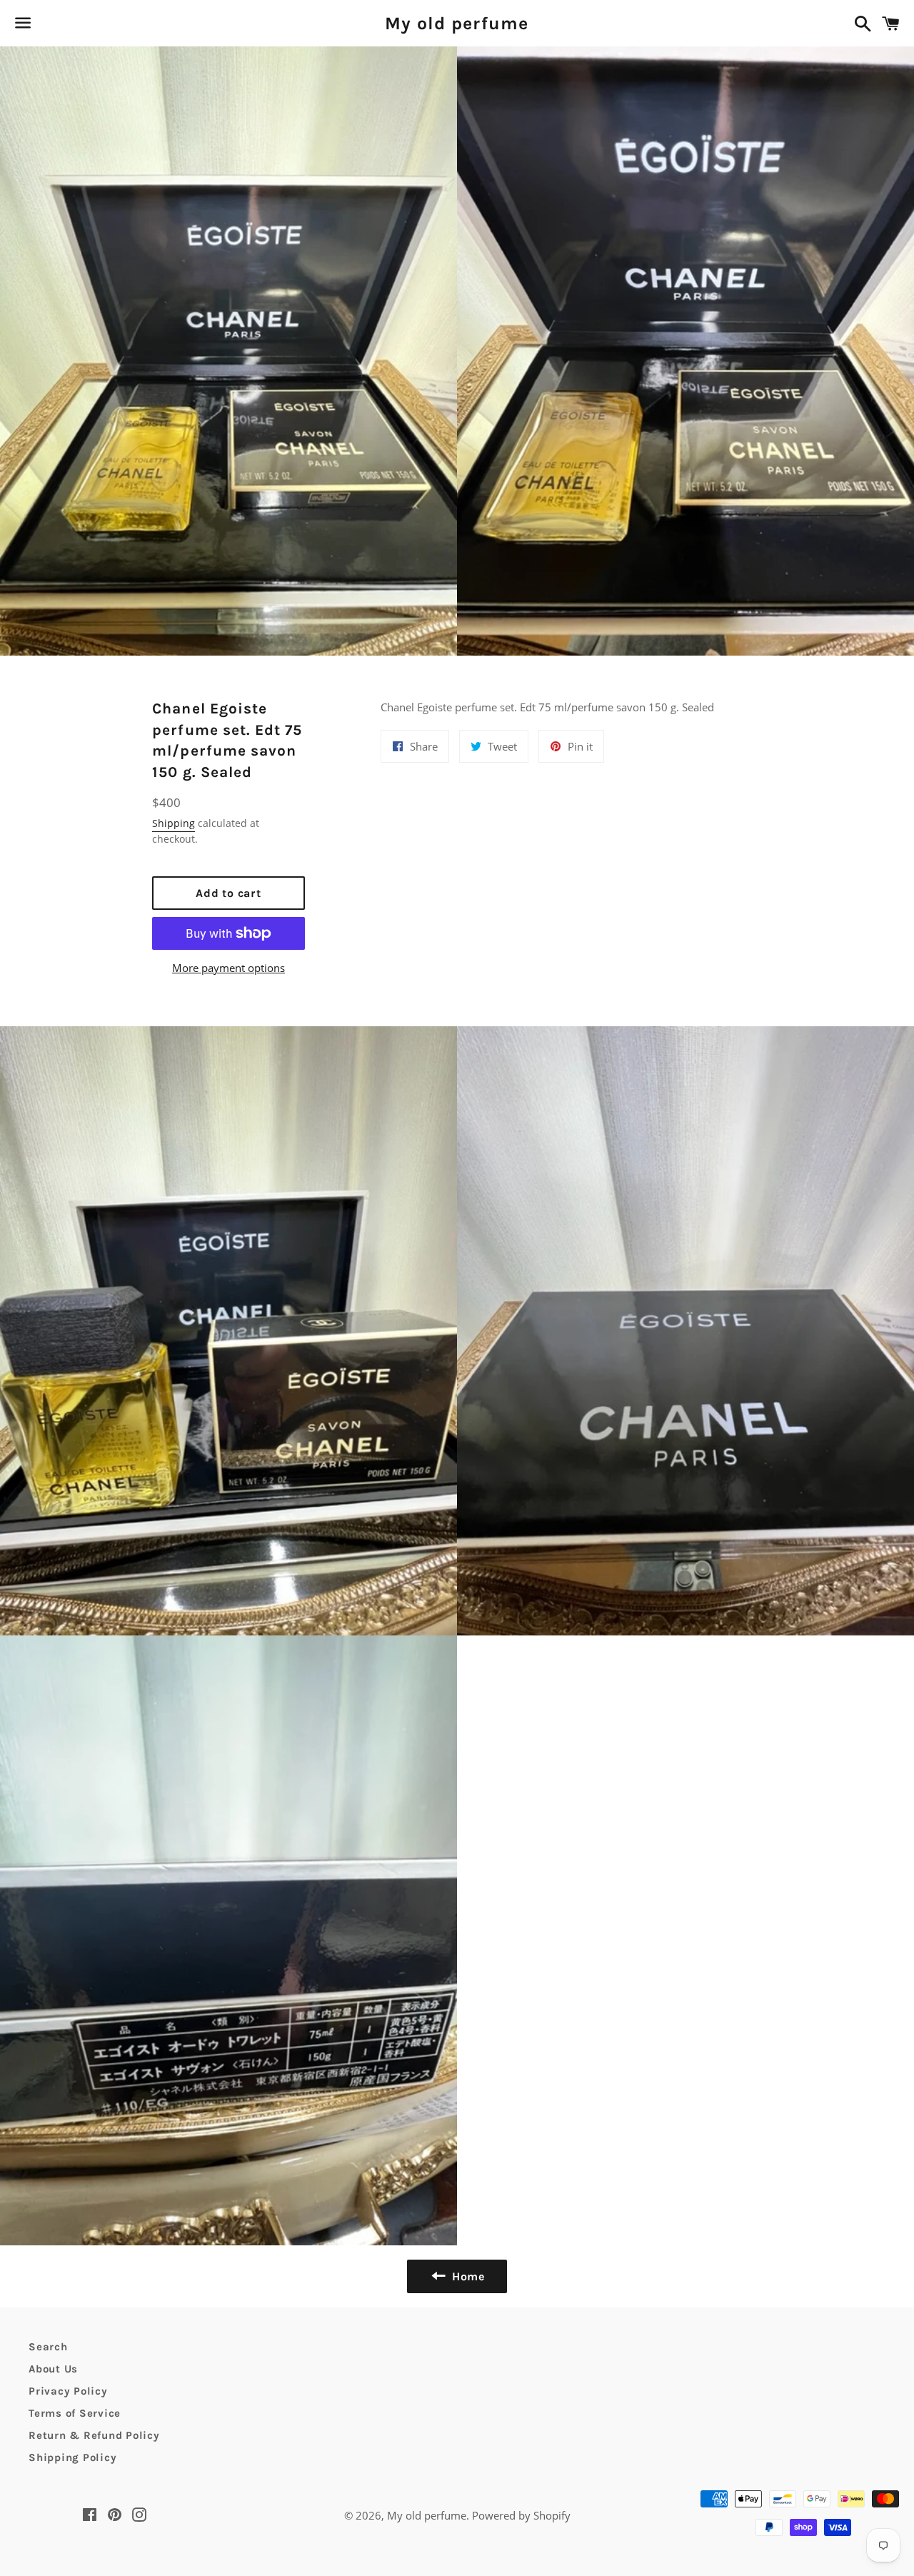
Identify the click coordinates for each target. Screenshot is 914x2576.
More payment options (228, 968)
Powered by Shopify (521, 2515)
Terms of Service (75, 2413)
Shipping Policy (72, 2457)
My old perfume (457, 23)
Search (48, 2347)
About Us (53, 2369)
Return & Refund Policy (94, 2435)
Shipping (174, 823)
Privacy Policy (68, 2391)
